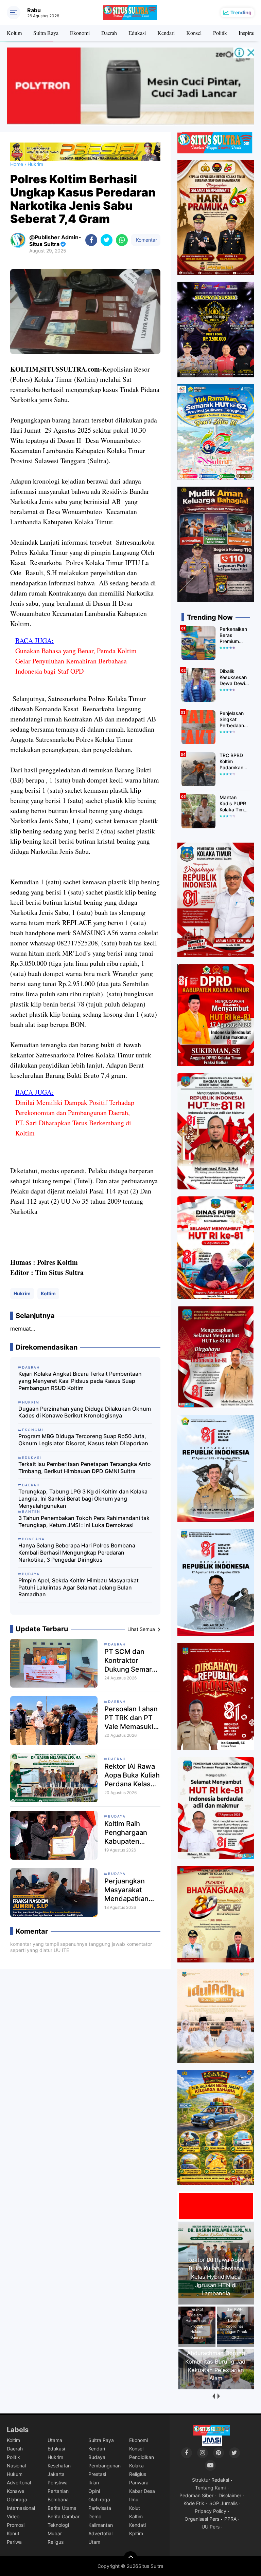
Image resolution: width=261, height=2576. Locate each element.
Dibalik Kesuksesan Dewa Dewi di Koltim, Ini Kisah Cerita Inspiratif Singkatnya (233, 678)
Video (13, 2516)
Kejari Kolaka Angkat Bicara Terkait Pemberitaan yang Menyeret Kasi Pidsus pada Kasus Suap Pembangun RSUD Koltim (80, 1381)
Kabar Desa (142, 2491)
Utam (94, 2542)
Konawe (15, 2491)
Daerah (109, 33)
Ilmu (134, 2499)
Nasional (16, 2466)
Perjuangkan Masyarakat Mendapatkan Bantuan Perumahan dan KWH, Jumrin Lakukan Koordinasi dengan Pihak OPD (130, 1890)
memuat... (23, 1329)
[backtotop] (130, 2558)
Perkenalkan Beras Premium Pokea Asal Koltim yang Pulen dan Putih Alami (233, 635)
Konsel (194, 33)
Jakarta (56, 2474)
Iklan (94, 2483)
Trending (241, 12)
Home (17, 164)
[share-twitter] (107, 240)
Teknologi (58, 2525)
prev (213, 2396)
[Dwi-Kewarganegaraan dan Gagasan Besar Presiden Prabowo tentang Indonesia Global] (217, 2387)
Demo (95, 2516)
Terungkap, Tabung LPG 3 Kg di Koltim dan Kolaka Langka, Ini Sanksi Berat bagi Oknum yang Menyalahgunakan (83, 1499)
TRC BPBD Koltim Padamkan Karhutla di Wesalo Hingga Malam (231, 762)
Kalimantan (101, 2525)
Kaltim (136, 2516)
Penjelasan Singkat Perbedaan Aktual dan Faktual (232, 720)
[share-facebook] (91, 240)
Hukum (15, 2474)
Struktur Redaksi (211, 2480)
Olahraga (17, 2499)
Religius (138, 2474)
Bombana (58, 2499)
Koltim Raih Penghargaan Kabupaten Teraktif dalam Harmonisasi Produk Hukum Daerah (128, 1833)
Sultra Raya (46, 33)
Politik (220, 33)
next (218, 2396)
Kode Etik (194, 2503)
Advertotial (100, 2533)
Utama (55, 2440)
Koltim (14, 33)
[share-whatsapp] (122, 240)
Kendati (137, 2525)
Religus (56, 2542)
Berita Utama (62, 2508)
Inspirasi (248, 33)
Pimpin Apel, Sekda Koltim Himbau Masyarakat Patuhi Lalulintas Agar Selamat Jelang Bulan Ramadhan (79, 1587)
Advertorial (19, 2483)
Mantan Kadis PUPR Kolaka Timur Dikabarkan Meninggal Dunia (234, 804)
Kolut (135, 2508)
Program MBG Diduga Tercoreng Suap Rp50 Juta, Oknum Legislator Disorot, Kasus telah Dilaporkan (83, 1440)
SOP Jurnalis (223, 2503)
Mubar (55, 2533)
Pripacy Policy (211, 2511)
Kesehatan (59, 2466)
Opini (94, 2491)
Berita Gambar (64, 2516)
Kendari (166, 33)
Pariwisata (100, 2508)
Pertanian (58, 2491)
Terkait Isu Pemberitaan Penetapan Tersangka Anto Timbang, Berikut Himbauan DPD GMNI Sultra (85, 1468)
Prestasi (97, 2474)
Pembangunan (105, 2466)
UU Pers (211, 2527)
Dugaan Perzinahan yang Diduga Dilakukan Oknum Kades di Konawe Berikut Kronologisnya (85, 1412)
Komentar (146, 240)
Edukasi (137, 33)
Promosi (16, 2525)
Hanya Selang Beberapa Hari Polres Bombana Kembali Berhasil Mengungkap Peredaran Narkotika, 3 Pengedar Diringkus (77, 1553)
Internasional (21, 2508)
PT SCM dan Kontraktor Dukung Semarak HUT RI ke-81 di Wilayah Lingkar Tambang (132, 1661)
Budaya (117, 1816)
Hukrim (22, 1293)
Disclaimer (230, 2495)
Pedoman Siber (196, 2495)
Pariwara (139, 2483)
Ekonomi (80, 33)
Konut (13, 2533)
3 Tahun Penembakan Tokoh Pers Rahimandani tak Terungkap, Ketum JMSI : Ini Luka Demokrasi (84, 1521)
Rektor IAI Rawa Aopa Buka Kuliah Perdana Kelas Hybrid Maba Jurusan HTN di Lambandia (132, 1775)
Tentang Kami (210, 2488)
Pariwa (14, 2542)
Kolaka (136, 2466)
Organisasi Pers (202, 2519)
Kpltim (136, 2533)
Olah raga (99, 2499)
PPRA (230, 2519)
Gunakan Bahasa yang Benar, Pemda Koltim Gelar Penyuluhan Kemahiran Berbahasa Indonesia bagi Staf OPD (76, 661)
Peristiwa (58, 2483)
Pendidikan (142, 2457)
